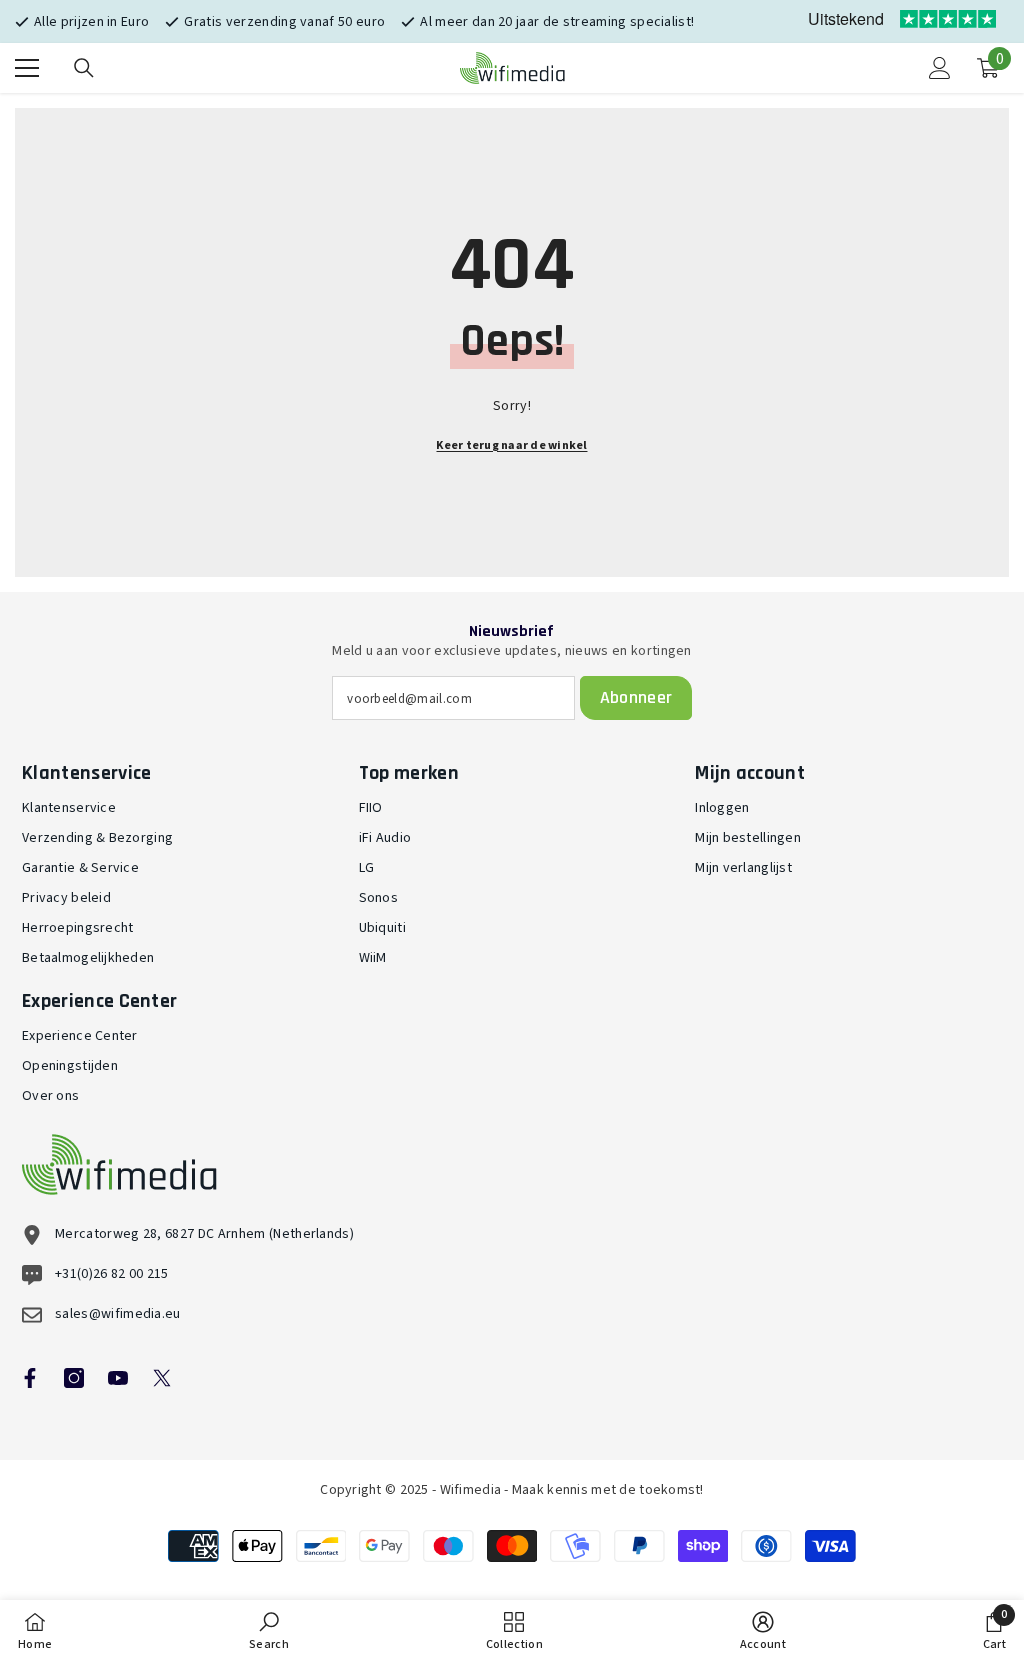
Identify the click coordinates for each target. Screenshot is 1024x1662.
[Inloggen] (940, 68)
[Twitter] (162, 1378)
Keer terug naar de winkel (511, 445)
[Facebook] (30, 1378)
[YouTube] (118, 1378)
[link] (269, 1631)
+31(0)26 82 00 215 (112, 1274)
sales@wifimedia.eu (118, 1314)
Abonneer (636, 697)
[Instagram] (74, 1378)
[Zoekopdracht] (84, 68)
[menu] (27, 68)
